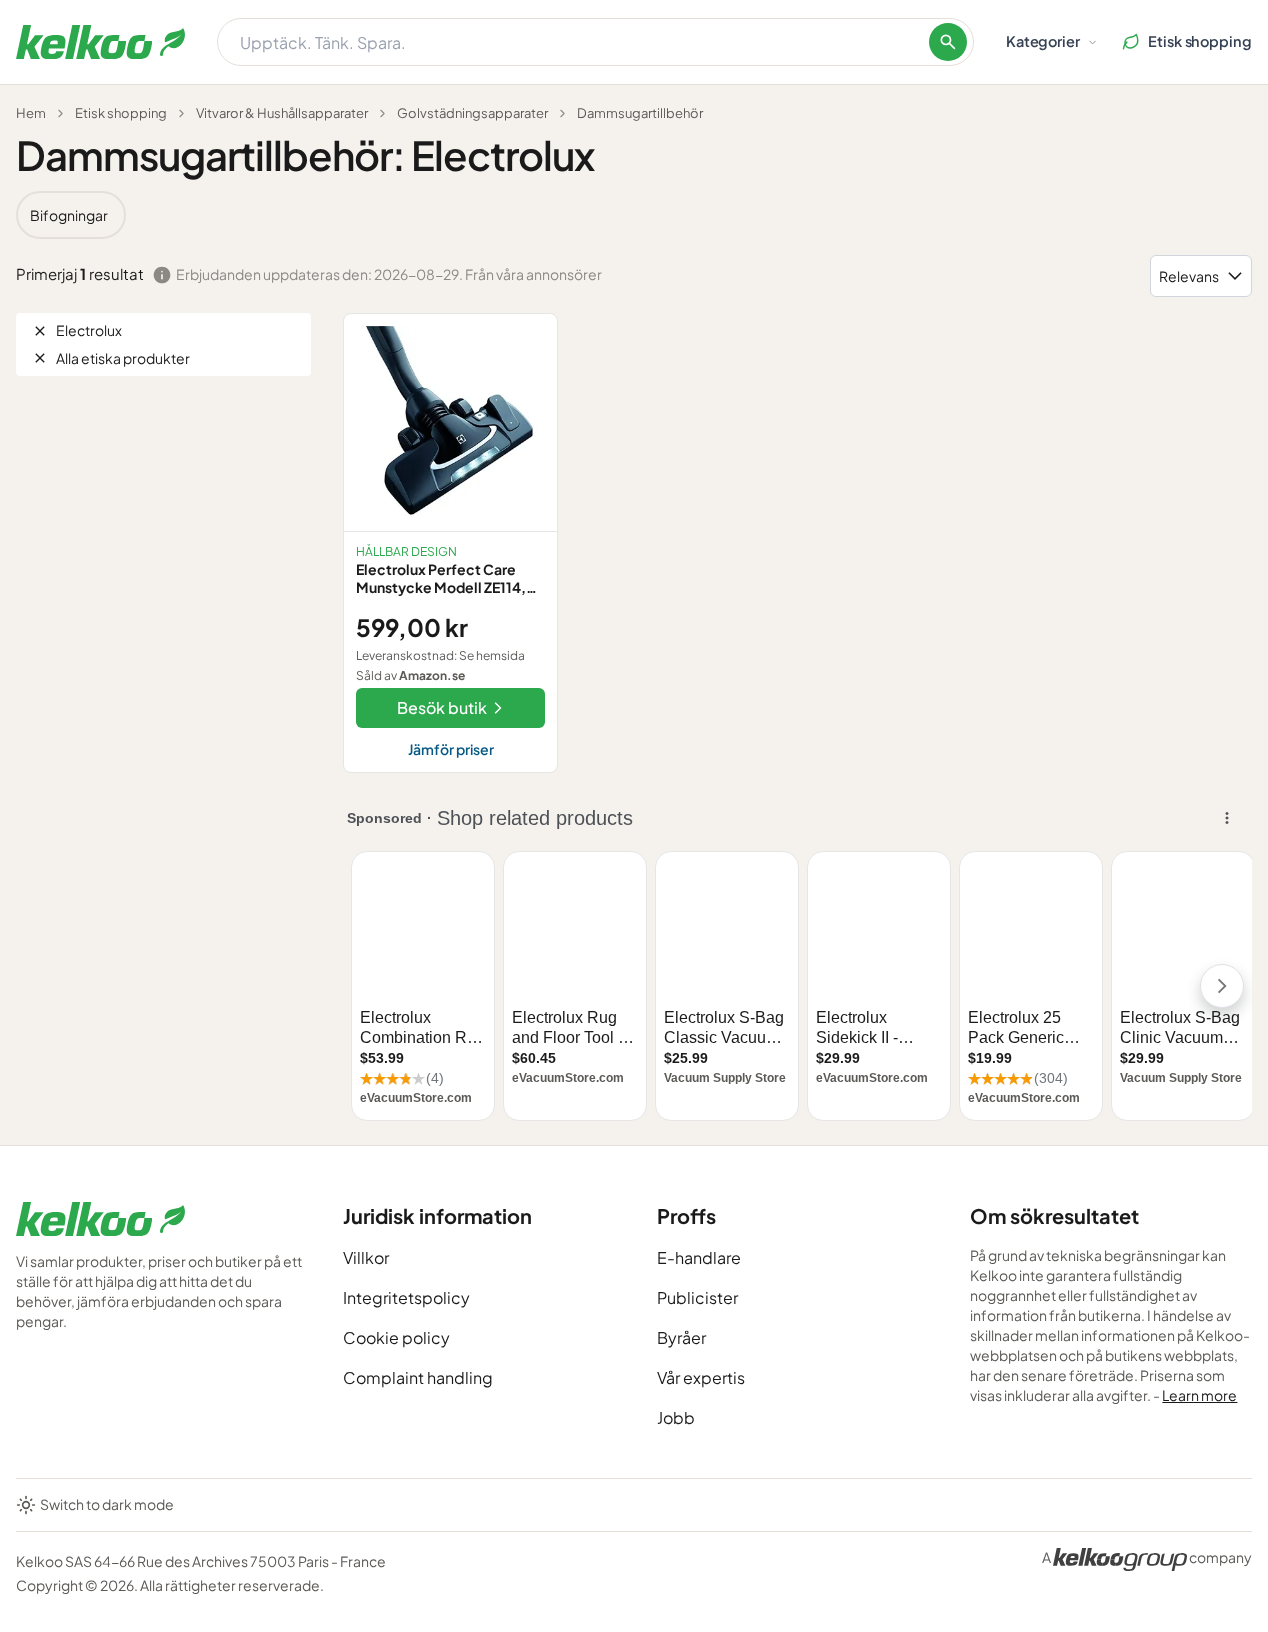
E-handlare (699, 1257)
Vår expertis (701, 1377)
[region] (634, 215)
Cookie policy (396, 1337)
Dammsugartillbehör (640, 113)
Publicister (697, 1297)
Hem (31, 113)
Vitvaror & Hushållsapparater (282, 113)
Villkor (366, 1257)
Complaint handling (418, 1377)
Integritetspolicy (406, 1297)
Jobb (676, 1417)
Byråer (681, 1337)
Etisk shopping (121, 113)
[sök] (948, 42)
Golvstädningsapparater (472, 113)
